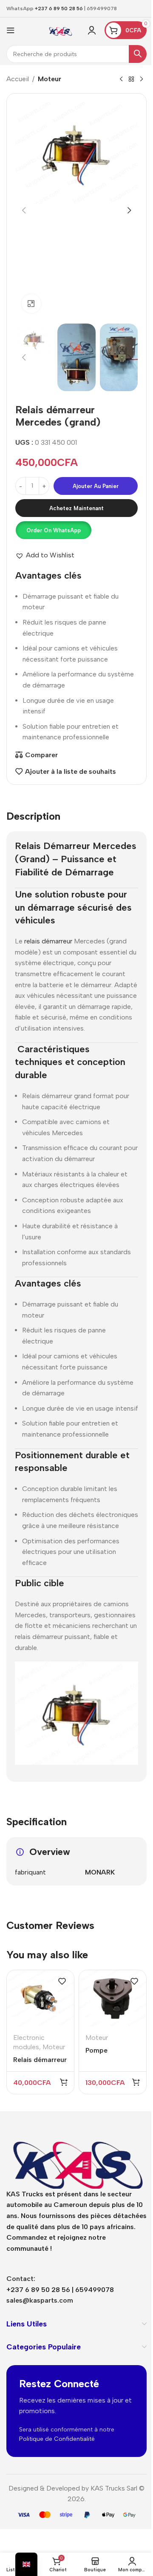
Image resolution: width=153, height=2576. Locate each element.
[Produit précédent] (121, 80)
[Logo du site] (60, 30)
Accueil (18, 79)
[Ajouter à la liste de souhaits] (62, 1981)
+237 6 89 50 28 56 (59, 9)
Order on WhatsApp (54, 530)
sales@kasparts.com (40, 2300)
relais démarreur (47, 941)
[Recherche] (138, 54)
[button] (24, 210)
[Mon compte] (92, 30)
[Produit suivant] (142, 80)
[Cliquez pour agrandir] (31, 304)
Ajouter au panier (96, 486)
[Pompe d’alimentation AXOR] (113, 1998)
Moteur (50, 79)
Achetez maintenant (76, 508)
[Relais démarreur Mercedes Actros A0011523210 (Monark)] (40, 1998)
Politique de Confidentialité (57, 2439)
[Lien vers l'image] (76, 2158)
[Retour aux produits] (131, 80)
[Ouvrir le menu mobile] (11, 30)
